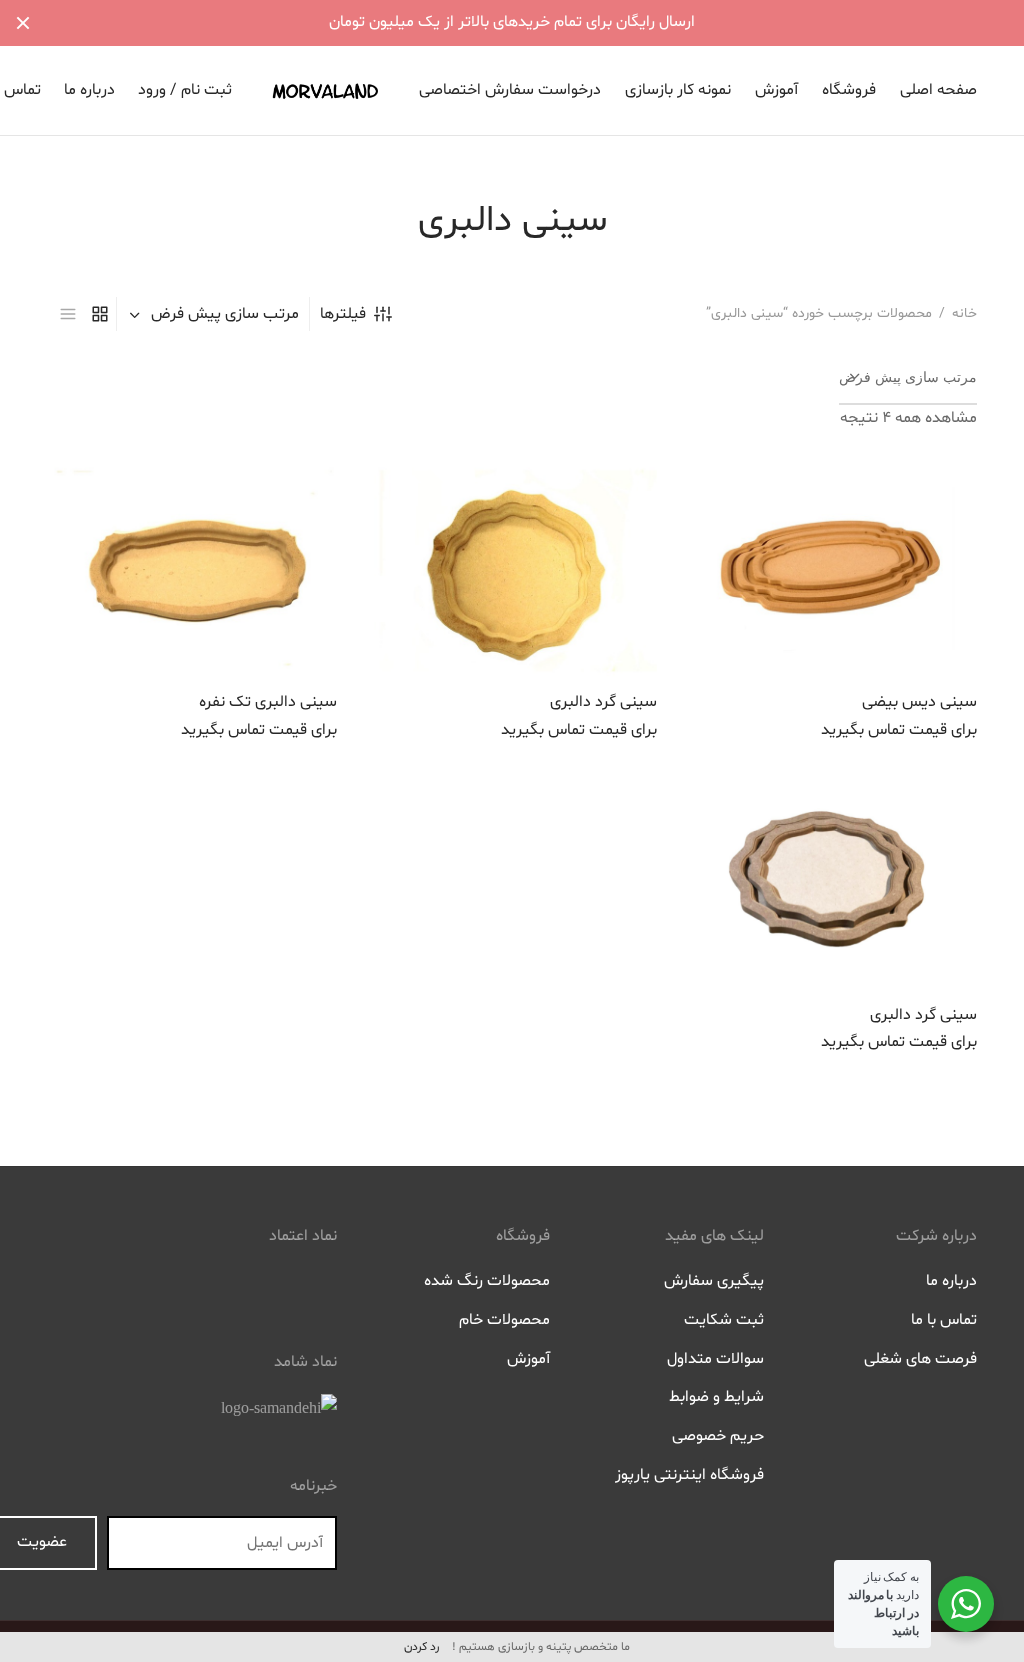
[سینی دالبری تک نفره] (192, 568)
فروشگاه (849, 90)
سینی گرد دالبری (603, 702)
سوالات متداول (715, 1359)
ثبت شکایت (724, 1320)
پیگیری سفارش (714, 1281)
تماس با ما (944, 1320)
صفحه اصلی (938, 90)
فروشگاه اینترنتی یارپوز (689, 1475)
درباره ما (89, 90)
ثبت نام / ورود (185, 90)
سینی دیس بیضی (919, 702)
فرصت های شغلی (920, 1359)
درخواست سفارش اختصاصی (510, 90)
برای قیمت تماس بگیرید (899, 729)
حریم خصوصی (718, 1436)
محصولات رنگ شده (487, 1281)
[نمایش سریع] (787, 630)
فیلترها (343, 314)
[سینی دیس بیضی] (832, 568)
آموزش (776, 90)
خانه (964, 313)
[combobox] (213, 313)
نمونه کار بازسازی (678, 90)
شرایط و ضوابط (716, 1397)
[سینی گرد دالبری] (512, 568)
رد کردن (421, 1647)
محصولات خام (504, 1320)
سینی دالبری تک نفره (268, 702)
